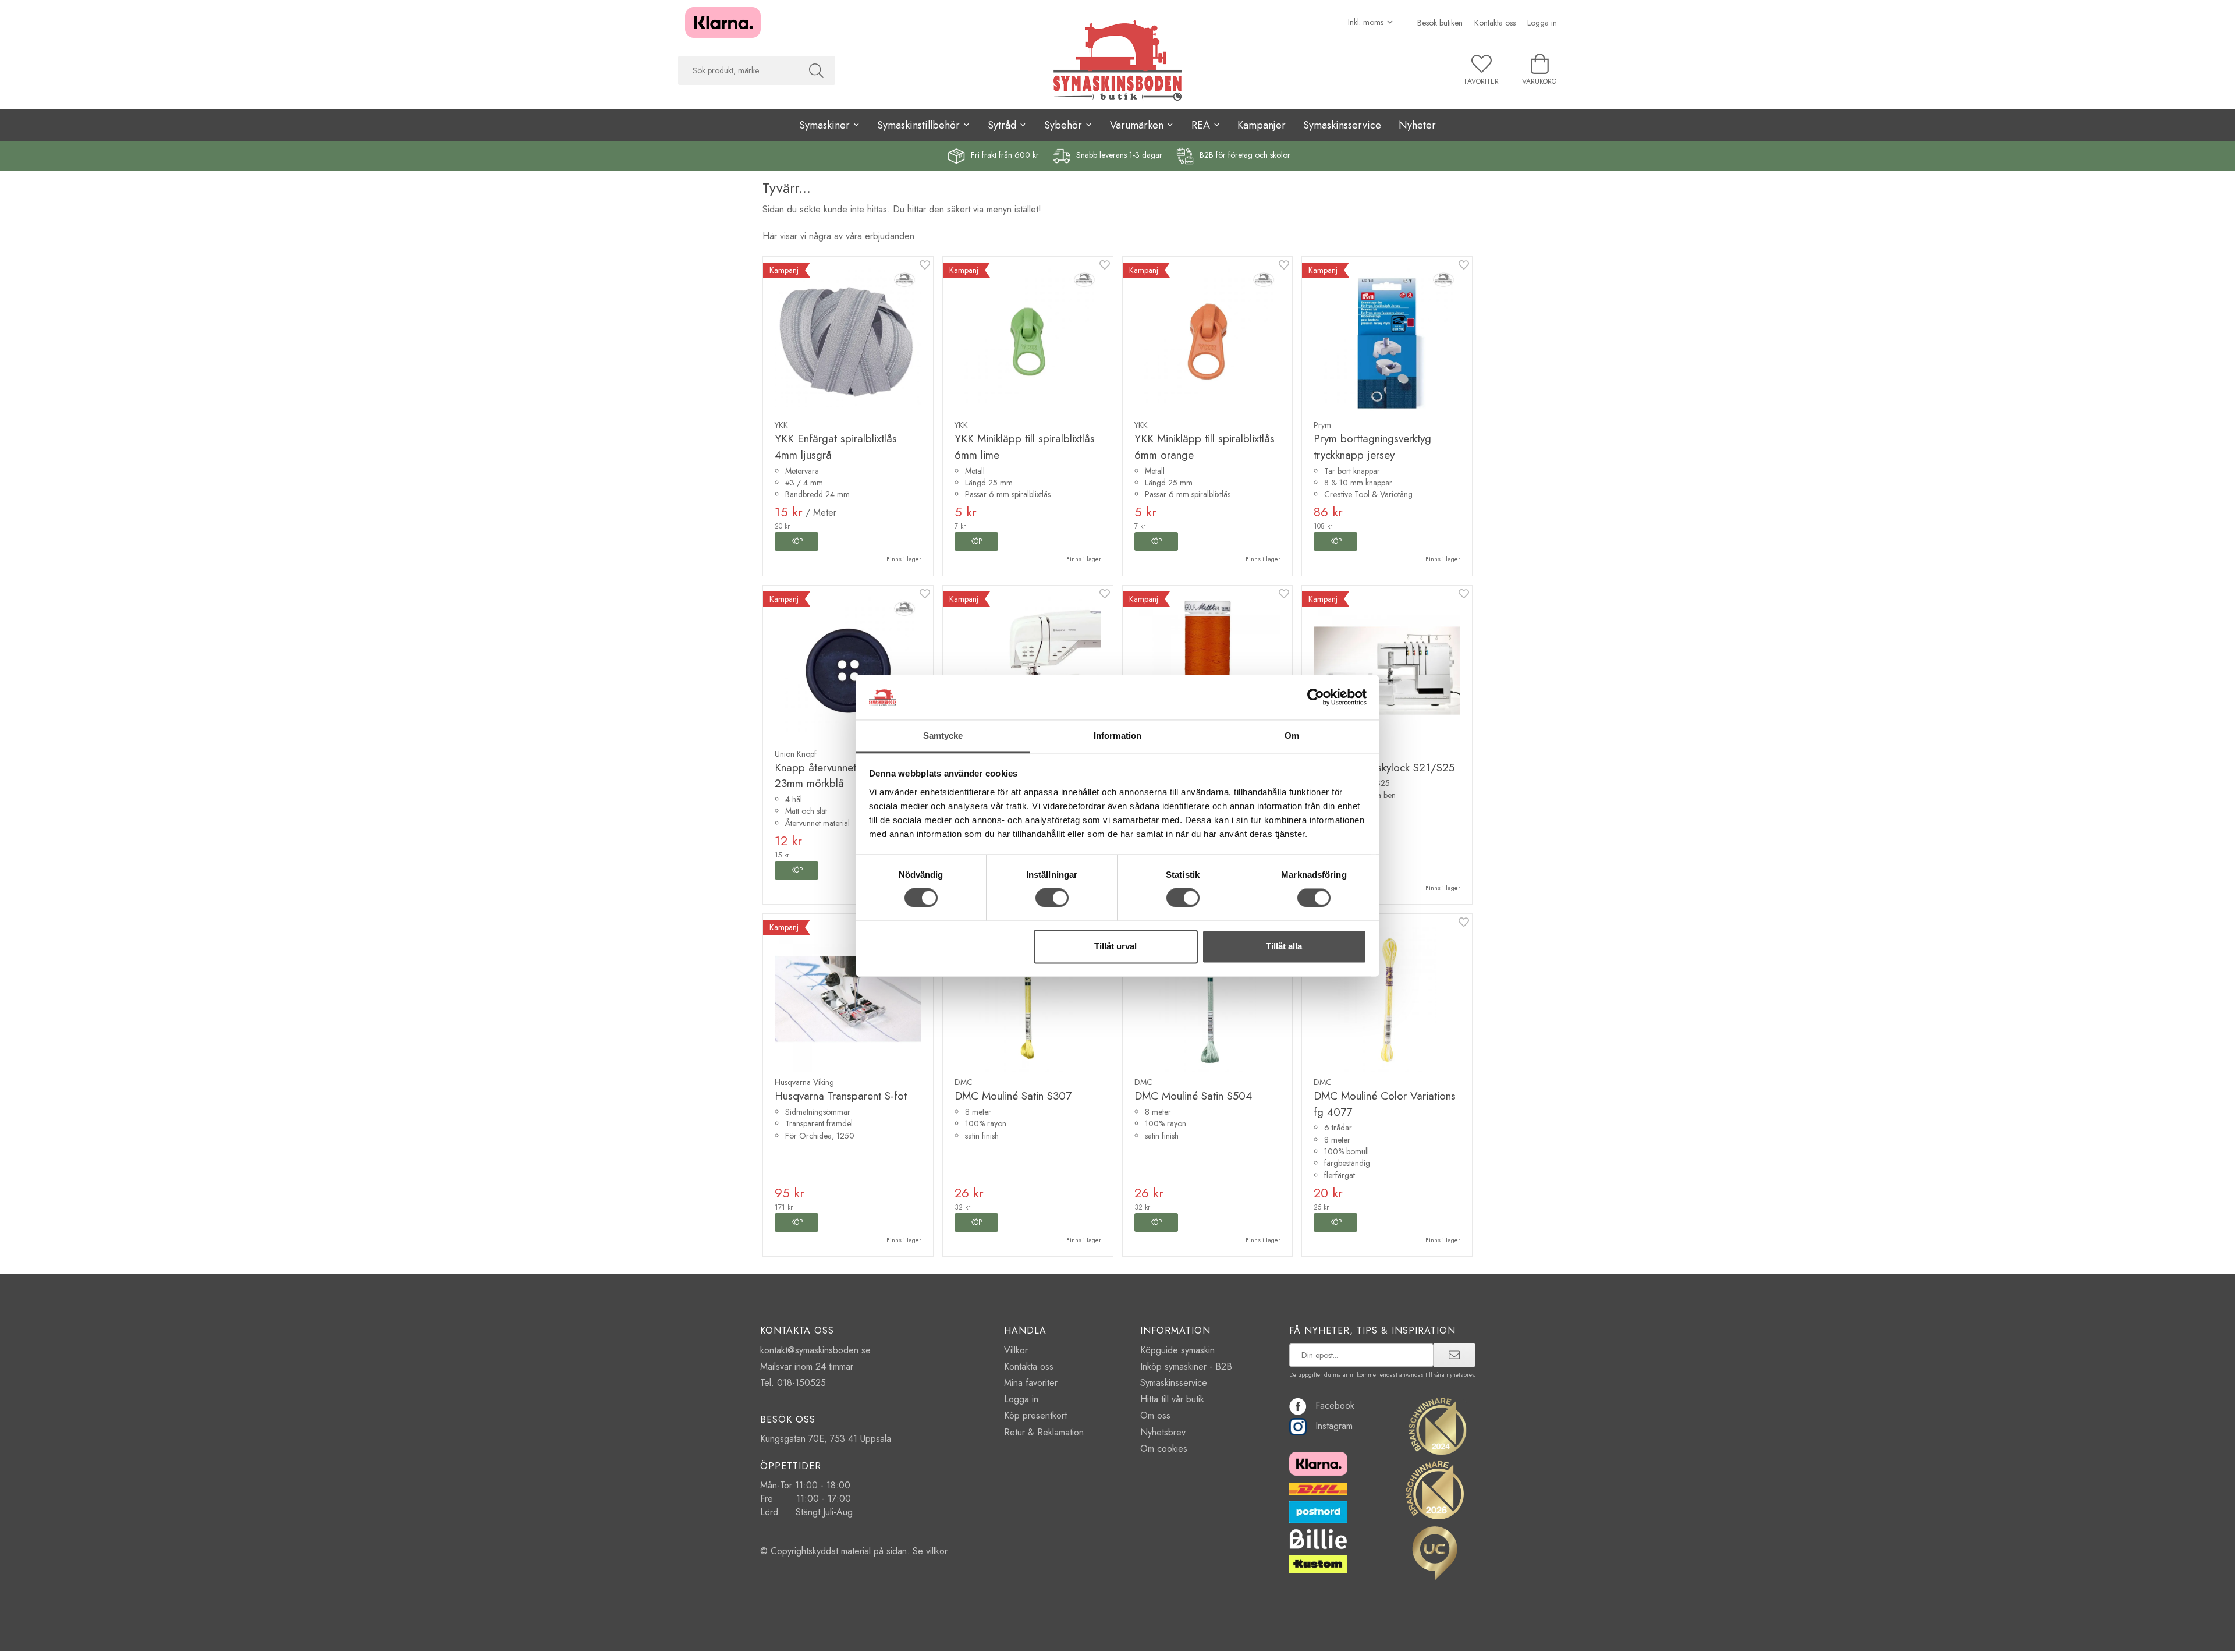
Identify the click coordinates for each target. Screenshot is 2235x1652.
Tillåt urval (1115, 946)
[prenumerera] (1454, 1355)
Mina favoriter (1031, 1383)
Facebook (1335, 1405)
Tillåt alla (1284, 946)
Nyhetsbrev (1163, 1432)
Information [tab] (1117, 735)
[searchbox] (738, 70)
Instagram (1334, 1426)
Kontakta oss (1495, 23)
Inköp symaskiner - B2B (1186, 1366)
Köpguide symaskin (1177, 1350)
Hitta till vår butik (1172, 1399)
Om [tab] (1292, 735)
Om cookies (1164, 1449)
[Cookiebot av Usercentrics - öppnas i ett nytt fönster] (1316, 697)
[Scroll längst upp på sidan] (1457, 1636)
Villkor (1016, 1350)
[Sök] (816, 70)
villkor (937, 1551)
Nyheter (1417, 125)
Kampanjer (1262, 125)
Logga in (1542, 23)
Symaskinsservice (1342, 125)
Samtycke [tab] (943, 735)
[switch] (1052, 898)
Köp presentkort (1035, 1415)
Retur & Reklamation (1044, 1432)
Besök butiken (1440, 23)
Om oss (1155, 1415)
